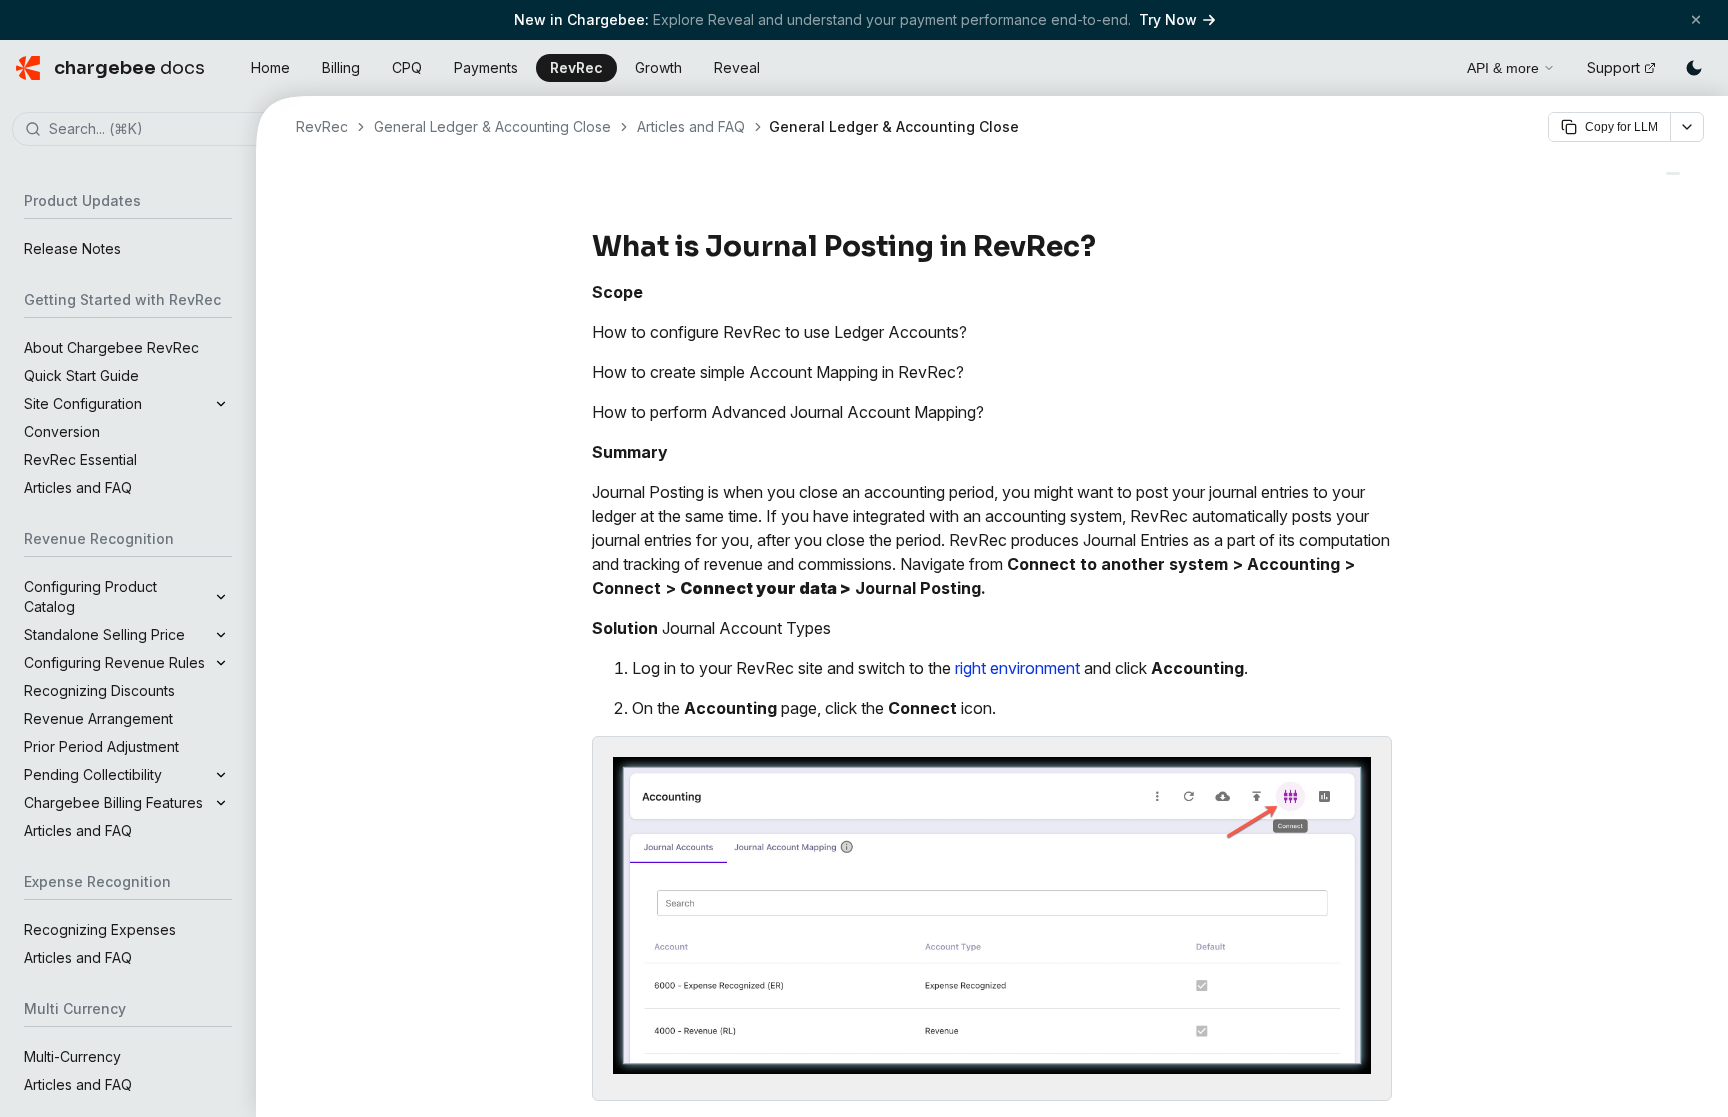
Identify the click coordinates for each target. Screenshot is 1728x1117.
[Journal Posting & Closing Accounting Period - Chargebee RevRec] (1673, 173)
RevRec (576, 67)
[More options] (1687, 127)
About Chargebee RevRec (111, 347)
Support (1613, 67)
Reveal (737, 67)
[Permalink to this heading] (1107, 247)
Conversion (62, 431)
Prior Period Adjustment (101, 746)
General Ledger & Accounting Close (492, 126)
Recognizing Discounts (99, 690)
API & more (1503, 68)
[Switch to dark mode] (1694, 68)
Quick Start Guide (81, 375)
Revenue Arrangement (98, 718)
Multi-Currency (72, 1056)
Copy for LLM (1621, 127)
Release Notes (72, 248)
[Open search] (1429, 65)
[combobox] (158, 130)
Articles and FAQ (78, 487)
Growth (658, 67)
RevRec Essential (80, 459)
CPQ (407, 67)
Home (270, 67)
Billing (341, 67)
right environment (1017, 668)
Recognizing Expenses (100, 929)
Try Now (1168, 19)
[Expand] (221, 404)
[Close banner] (1696, 19)
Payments (486, 67)
